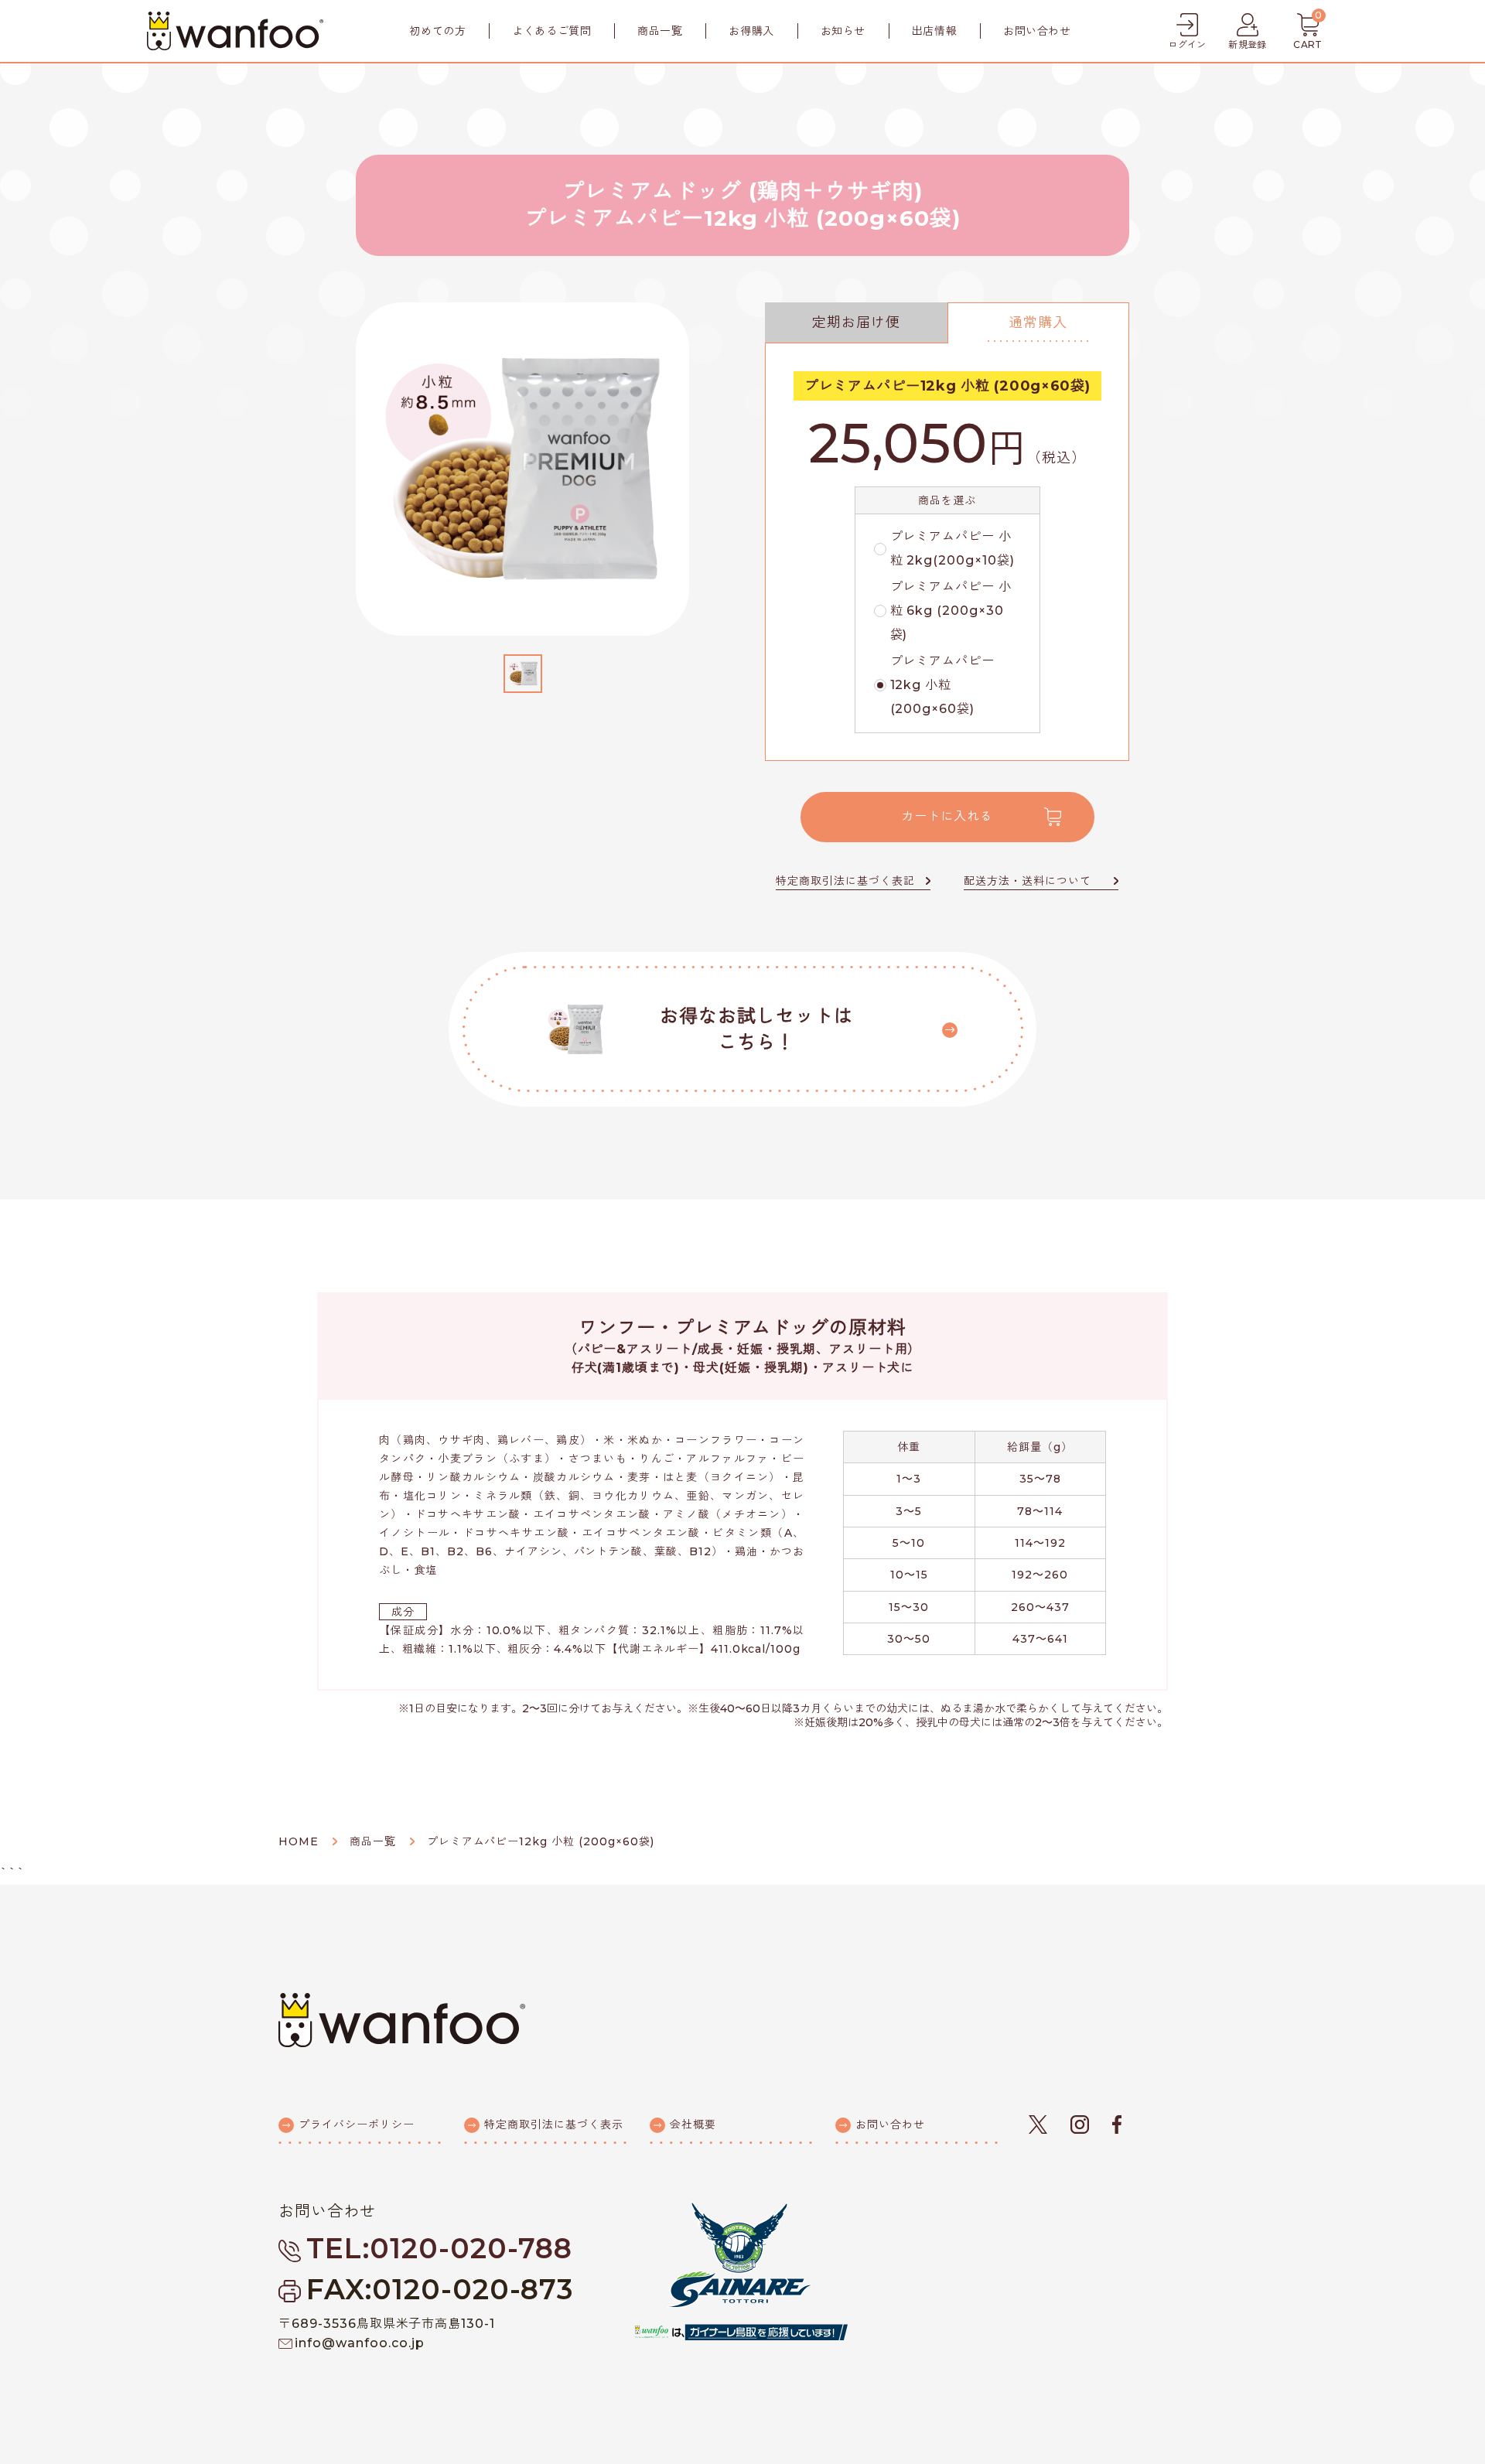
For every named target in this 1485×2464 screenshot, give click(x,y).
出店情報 (934, 31)
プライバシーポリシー (357, 2124)
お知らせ (843, 31)
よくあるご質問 (551, 31)
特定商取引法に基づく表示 (554, 2124)
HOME (299, 1841)
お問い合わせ (1037, 31)
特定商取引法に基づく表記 (845, 881)
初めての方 (437, 31)
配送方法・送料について (1028, 881)
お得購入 (751, 31)
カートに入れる (947, 816)
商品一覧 (660, 31)
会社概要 (693, 2124)
